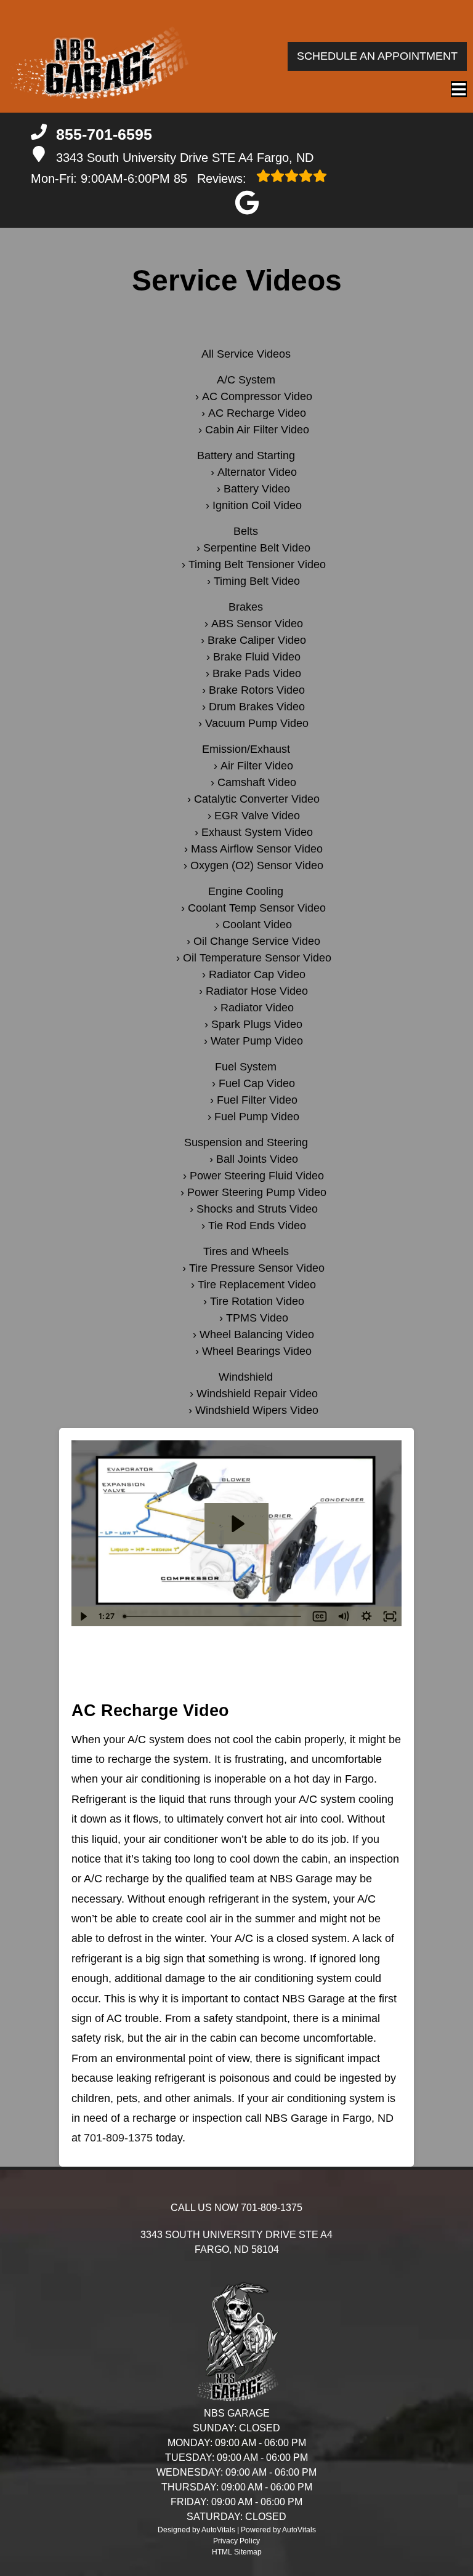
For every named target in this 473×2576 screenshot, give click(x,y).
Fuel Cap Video (257, 1083)
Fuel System (246, 1067)
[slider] (213, 1616)
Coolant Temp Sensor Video (257, 908)
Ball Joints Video (257, 1159)
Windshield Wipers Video (257, 1410)
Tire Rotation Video (257, 1301)
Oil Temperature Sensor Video (257, 958)
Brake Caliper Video (257, 640)
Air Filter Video (257, 766)
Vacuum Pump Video (257, 723)
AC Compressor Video (257, 396)
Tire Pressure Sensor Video (257, 1268)
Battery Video (257, 489)
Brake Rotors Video (257, 690)
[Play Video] (83, 1616)
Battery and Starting (246, 455)
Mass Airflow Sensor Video (257, 849)
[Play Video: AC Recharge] (237, 1524)
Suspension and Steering (246, 1142)
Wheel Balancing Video (257, 1334)
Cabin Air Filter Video (257, 430)
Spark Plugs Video (257, 1024)
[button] (247, 203)
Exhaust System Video (257, 832)
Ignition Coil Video (257, 505)
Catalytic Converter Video (257, 799)
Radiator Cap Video (257, 974)
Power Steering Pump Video (257, 1192)
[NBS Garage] (99, 56)
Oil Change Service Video (257, 941)
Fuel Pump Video (257, 1117)
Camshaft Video (257, 782)
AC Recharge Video (257, 413)
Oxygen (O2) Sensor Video (257, 865)
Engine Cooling (246, 891)
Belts (246, 531)
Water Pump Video (257, 1041)
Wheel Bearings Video (257, 1351)
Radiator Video (257, 1008)
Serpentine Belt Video (257, 548)
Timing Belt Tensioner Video (257, 564)
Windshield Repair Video (257, 1394)
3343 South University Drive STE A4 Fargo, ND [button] (185, 158)
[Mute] (343, 1616)
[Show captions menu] (320, 1616)
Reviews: (212, 179)
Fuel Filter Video (257, 1100)
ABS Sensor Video (257, 624)
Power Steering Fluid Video (257, 1176)
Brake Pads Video (257, 673)
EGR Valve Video (257, 816)
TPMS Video (257, 1318)
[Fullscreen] (390, 1616)
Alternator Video (257, 472)
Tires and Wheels (246, 1251)
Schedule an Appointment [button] (377, 56)
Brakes (246, 607)
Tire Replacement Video (257, 1285)
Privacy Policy (236, 2541)
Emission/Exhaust (246, 749)
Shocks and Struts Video (257, 1209)
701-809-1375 (118, 2138)
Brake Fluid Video (257, 657)
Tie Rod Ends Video (257, 1226)
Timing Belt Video (257, 581)
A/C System (246, 380)
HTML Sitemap (237, 2552)
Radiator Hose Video (257, 991)
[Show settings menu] (366, 1616)
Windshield (246, 1377)
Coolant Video (257, 925)
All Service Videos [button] (246, 354)
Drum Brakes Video (257, 707)
